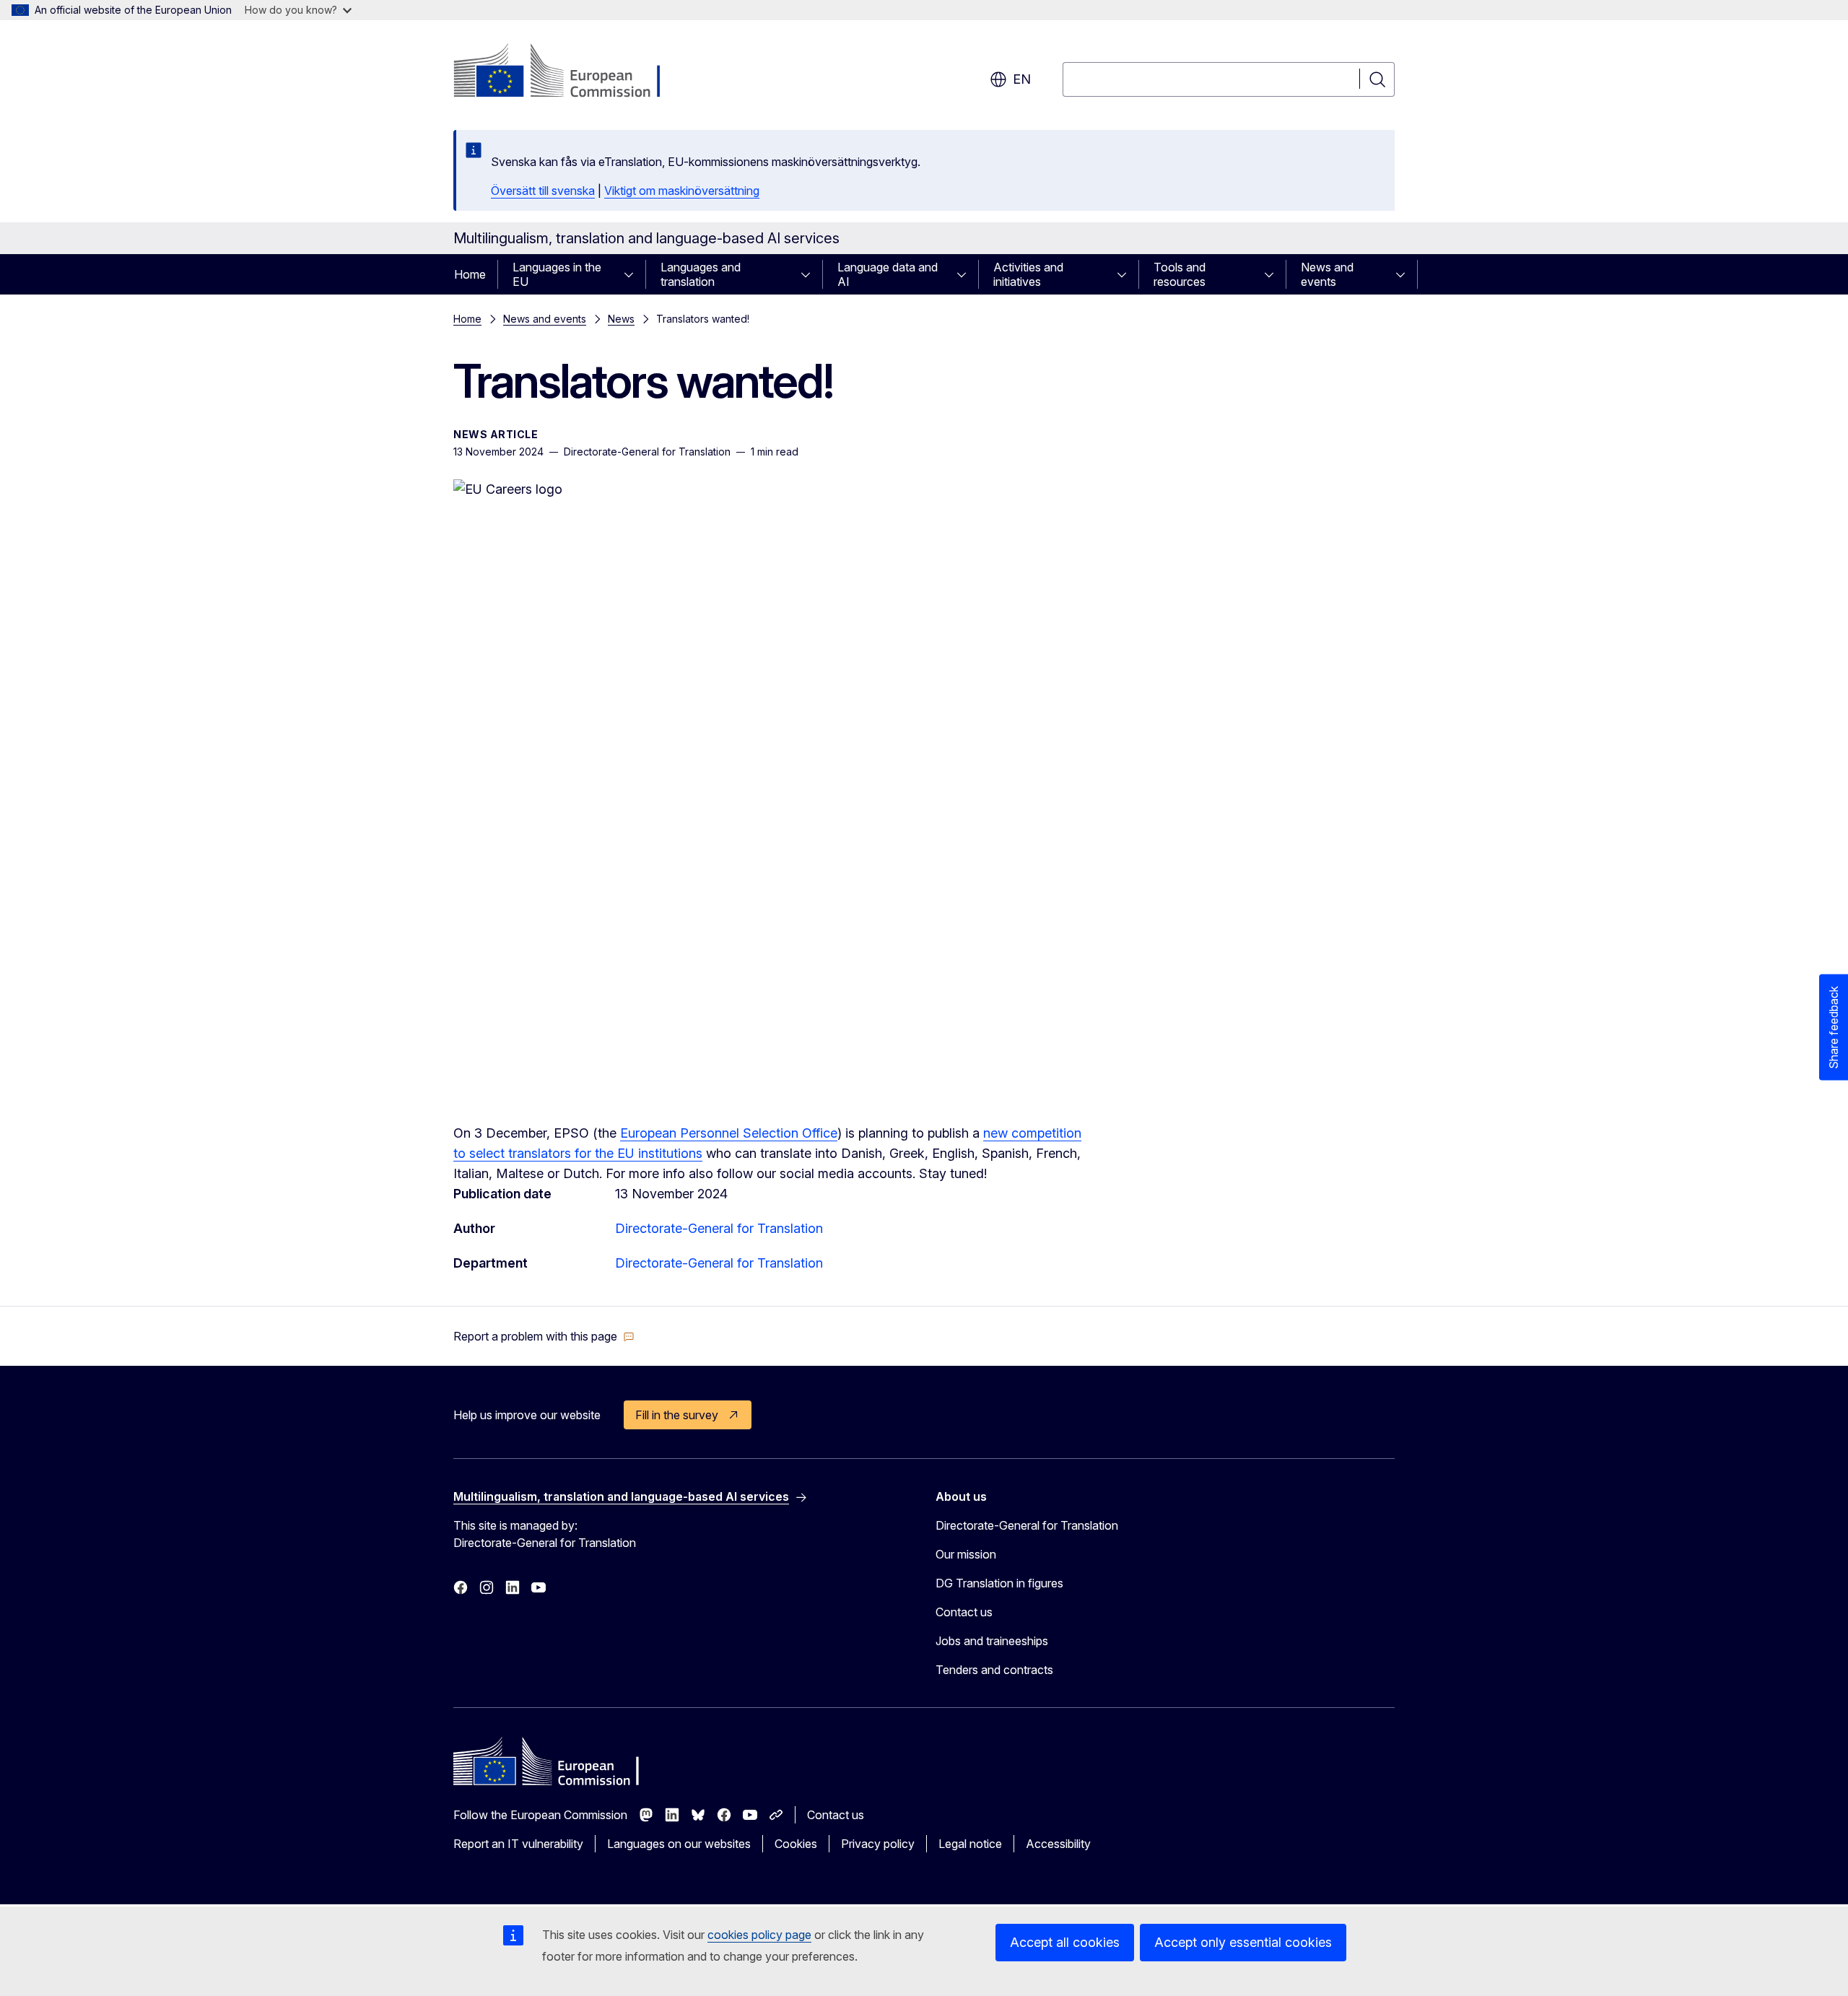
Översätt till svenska (543, 191)
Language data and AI (888, 274)
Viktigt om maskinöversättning (682, 191)
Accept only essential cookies (1243, 1942)
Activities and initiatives (1028, 274)
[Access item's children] (633, 274)
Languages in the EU (557, 274)
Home (470, 274)
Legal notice (970, 1844)
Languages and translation (701, 274)
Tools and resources (1180, 274)
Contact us (964, 1612)
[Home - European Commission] (570, 72)
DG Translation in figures (999, 1583)
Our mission (966, 1554)
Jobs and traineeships (992, 1641)
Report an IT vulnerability (518, 1844)
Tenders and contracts (994, 1670)
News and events (1327, 274)
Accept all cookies (1065, 1942)
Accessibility (1058, 1844)
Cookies (796, 1844)
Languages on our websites (679, 1844)
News (621, 319)
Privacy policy (878, 1844)
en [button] (1022, 79)
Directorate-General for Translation (719, 1228)
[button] (544, 1336)
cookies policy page (759, 1935)
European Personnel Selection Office (729, 1133)
